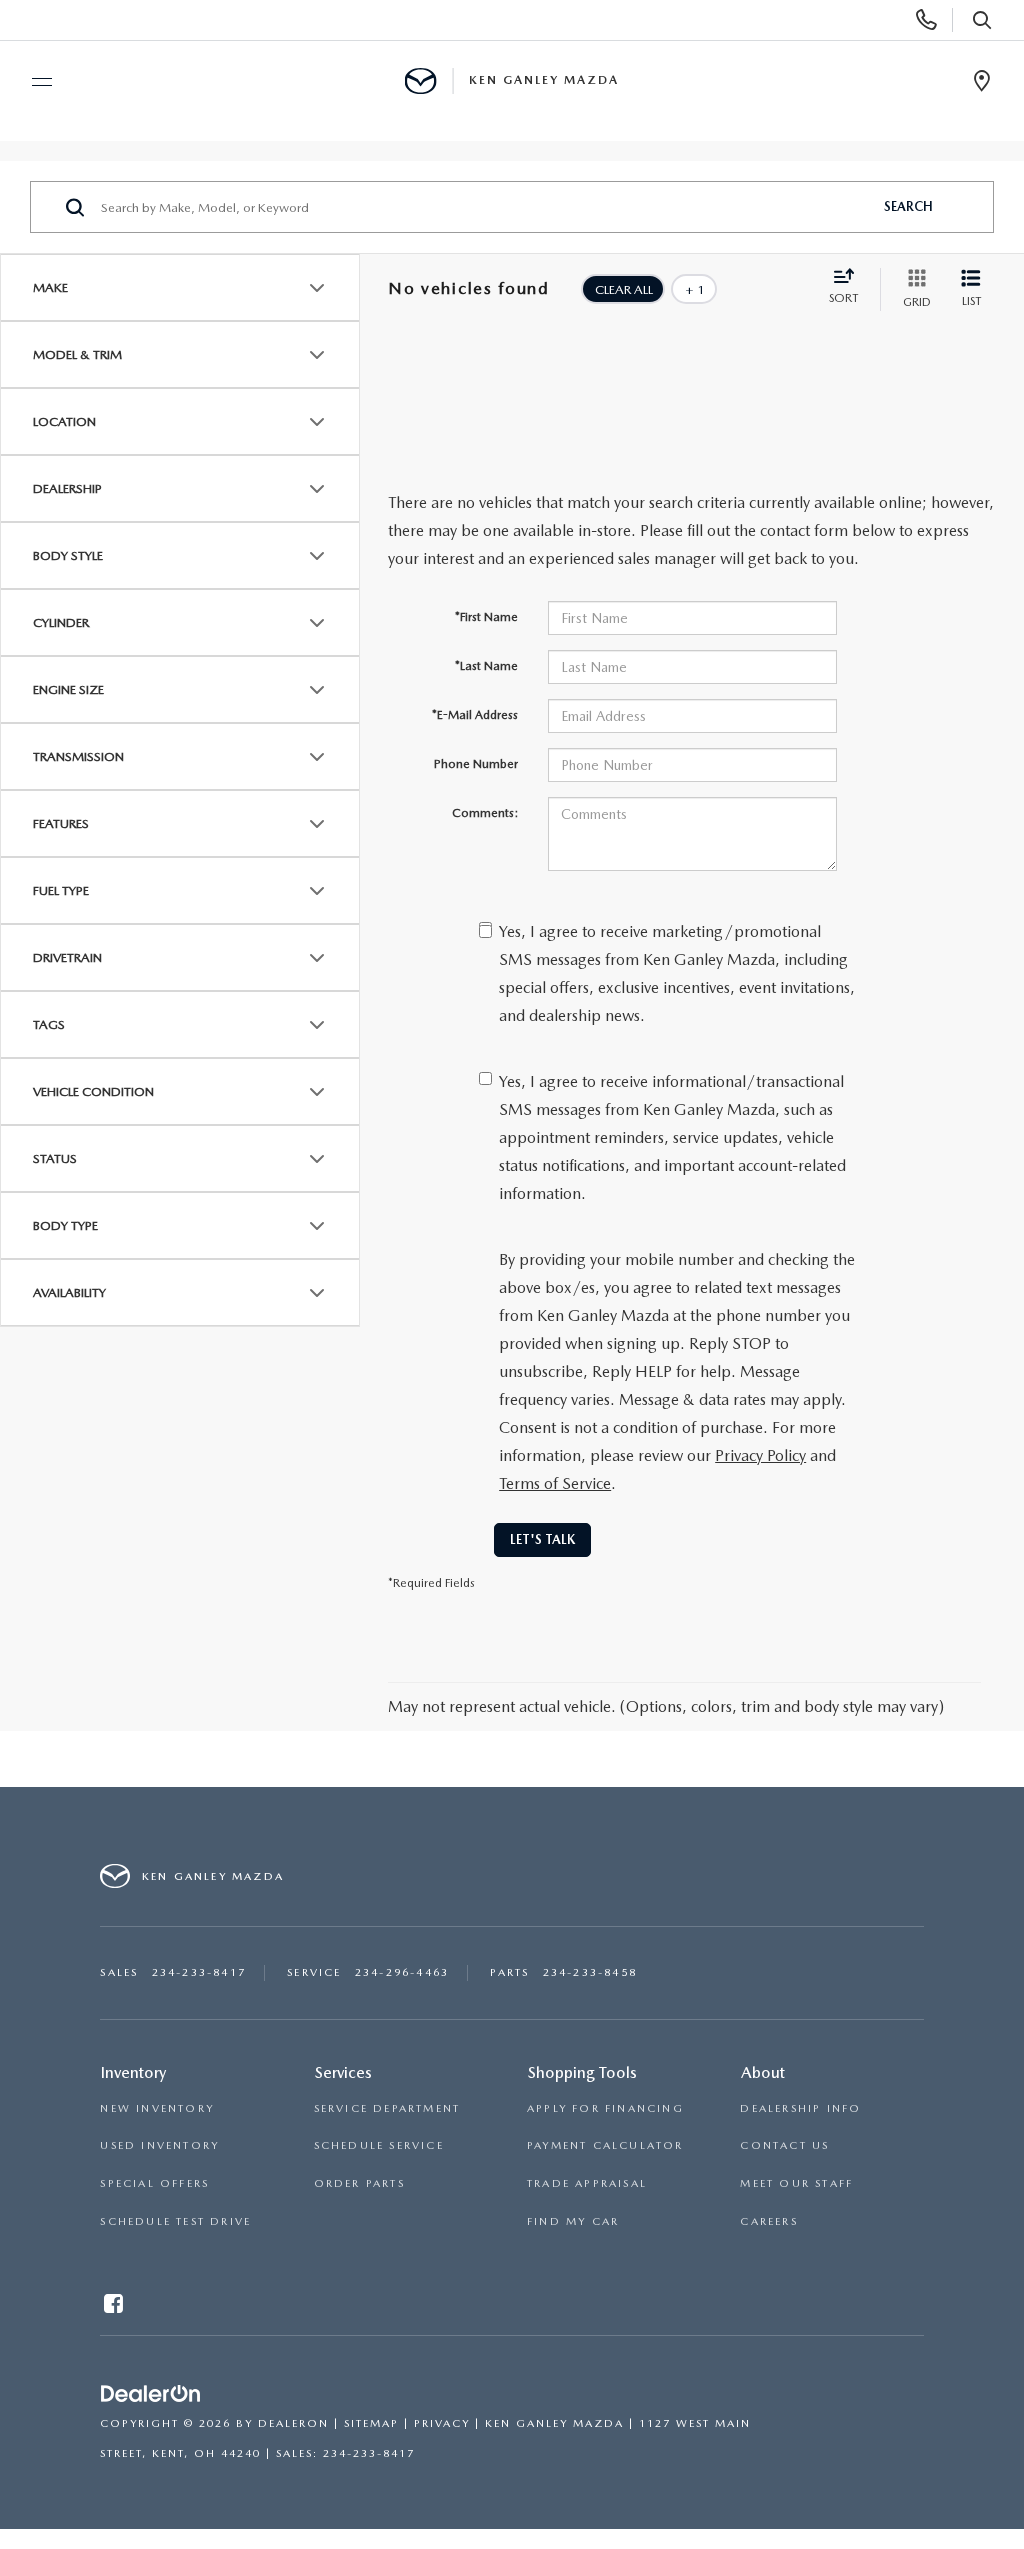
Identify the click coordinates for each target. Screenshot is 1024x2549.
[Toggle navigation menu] (33, 82)
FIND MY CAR (573, 2221)
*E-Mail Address (475, 715)
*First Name (486, 617)
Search (908, 206)
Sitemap (371, 2423)
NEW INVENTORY (157, 2108)
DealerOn (293, 2423)
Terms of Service (555, 1483)
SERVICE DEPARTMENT (387, 2108)
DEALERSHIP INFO (800, 2108)
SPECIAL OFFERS (154, 2183)
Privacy (442, 2423)
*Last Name (486, 666)
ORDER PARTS (359, 2183)
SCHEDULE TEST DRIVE (175, 2221)
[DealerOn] (151, 2394)
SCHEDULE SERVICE (379, 2145)
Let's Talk (542, 1539)
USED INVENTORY (159, 2145)
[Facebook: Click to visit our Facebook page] (115, 2307)
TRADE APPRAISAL (587, 2183)
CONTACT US (784, 2145)
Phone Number (476, 764)
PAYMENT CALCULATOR (605, 2145)
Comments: (485, 813)
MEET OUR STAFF (796, 2183)
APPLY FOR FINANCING (605, 2108)
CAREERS (768, 2221)
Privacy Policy (760, 1455)
